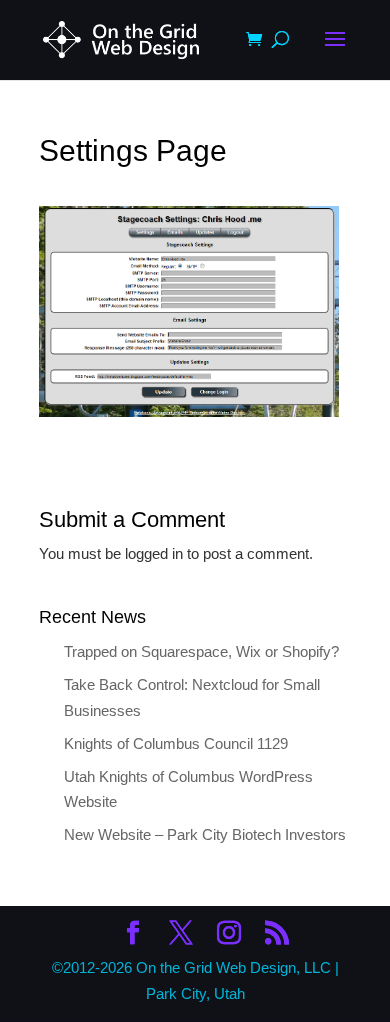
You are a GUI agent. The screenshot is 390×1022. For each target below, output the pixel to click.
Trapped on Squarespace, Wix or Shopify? (201, 651)
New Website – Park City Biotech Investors (205, 834)
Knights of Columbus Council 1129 (176, 743)
